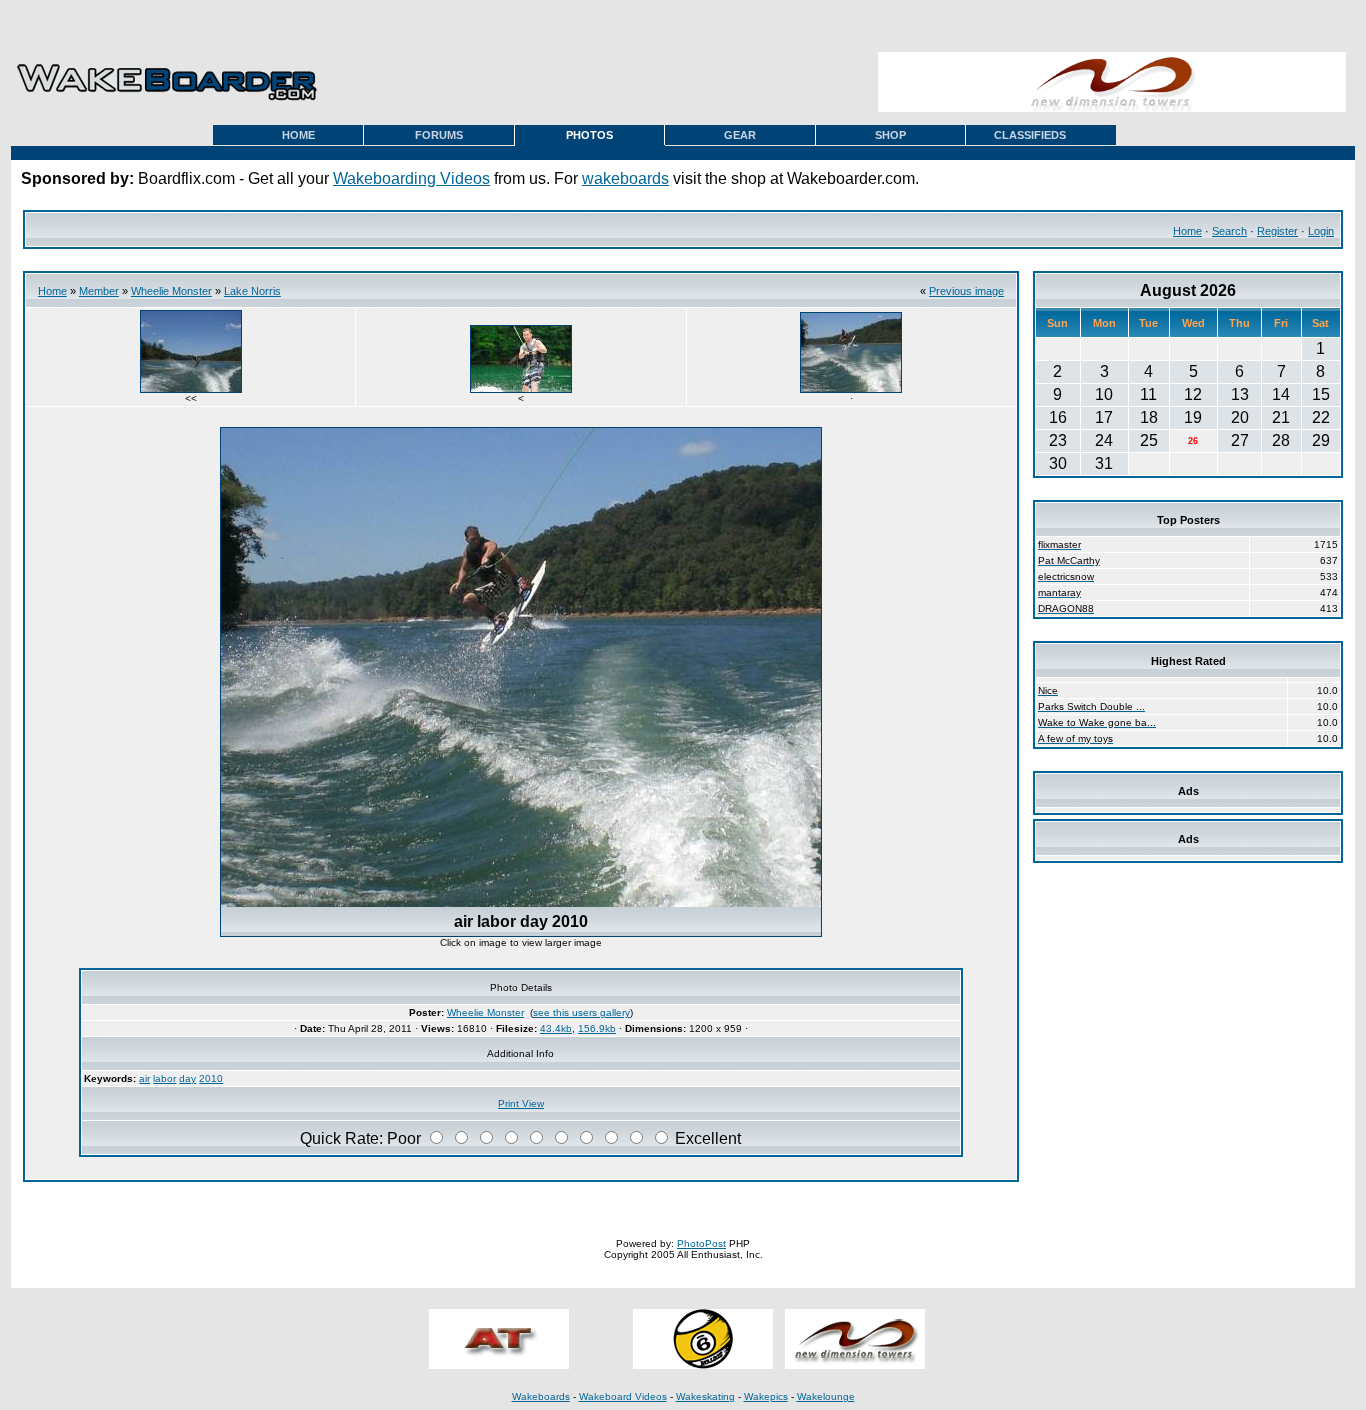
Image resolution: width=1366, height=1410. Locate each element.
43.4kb (556, 1028)
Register (1277, 231)
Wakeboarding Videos (411, 178)
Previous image (966, 291)
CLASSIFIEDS (1030, 135)
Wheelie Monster (171, 291)
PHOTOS (589, 135)
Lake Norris (252, 291)
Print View (521, 1103)
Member (99, 291)
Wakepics (766, 1396)
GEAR (740, 135)
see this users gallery (581, 1012)
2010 (211, 1078)
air (144, 1078)
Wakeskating (705, 1396)
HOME (298, 135)
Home (1187, 231)
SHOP (890, 135)
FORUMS (439, 135)
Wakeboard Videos (623, 1396)
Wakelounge (826, 1396)
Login (1321, 231)
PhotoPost (701, 1243)
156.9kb (597, 1028)
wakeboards (625, 178)
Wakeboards (541, 1396)
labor (164, 1078)
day (187, 1078)
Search (1229, 231)
